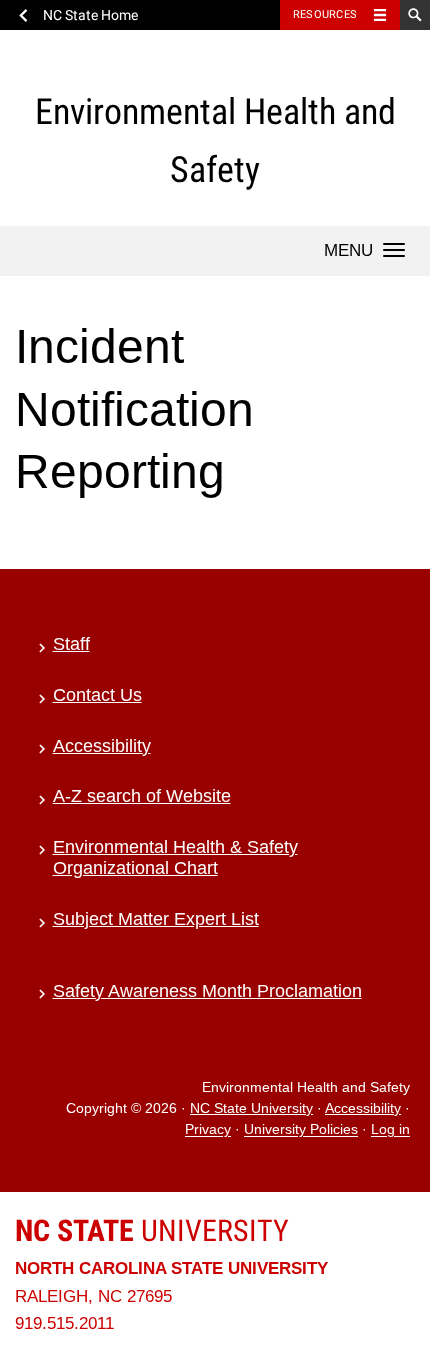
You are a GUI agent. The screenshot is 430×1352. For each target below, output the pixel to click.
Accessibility (102, 746)
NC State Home (90, 15)
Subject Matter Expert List (156, 919)
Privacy (208, 1130)
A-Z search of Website (142, 796)
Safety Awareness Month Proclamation (207, 991)
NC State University (251, 1108)
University (152, 1230)
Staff (71, 644)
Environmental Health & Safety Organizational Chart (175, 858)
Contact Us (97, 695)
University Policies (301, 1130)
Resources (325, 14)
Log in (390, 1130)
